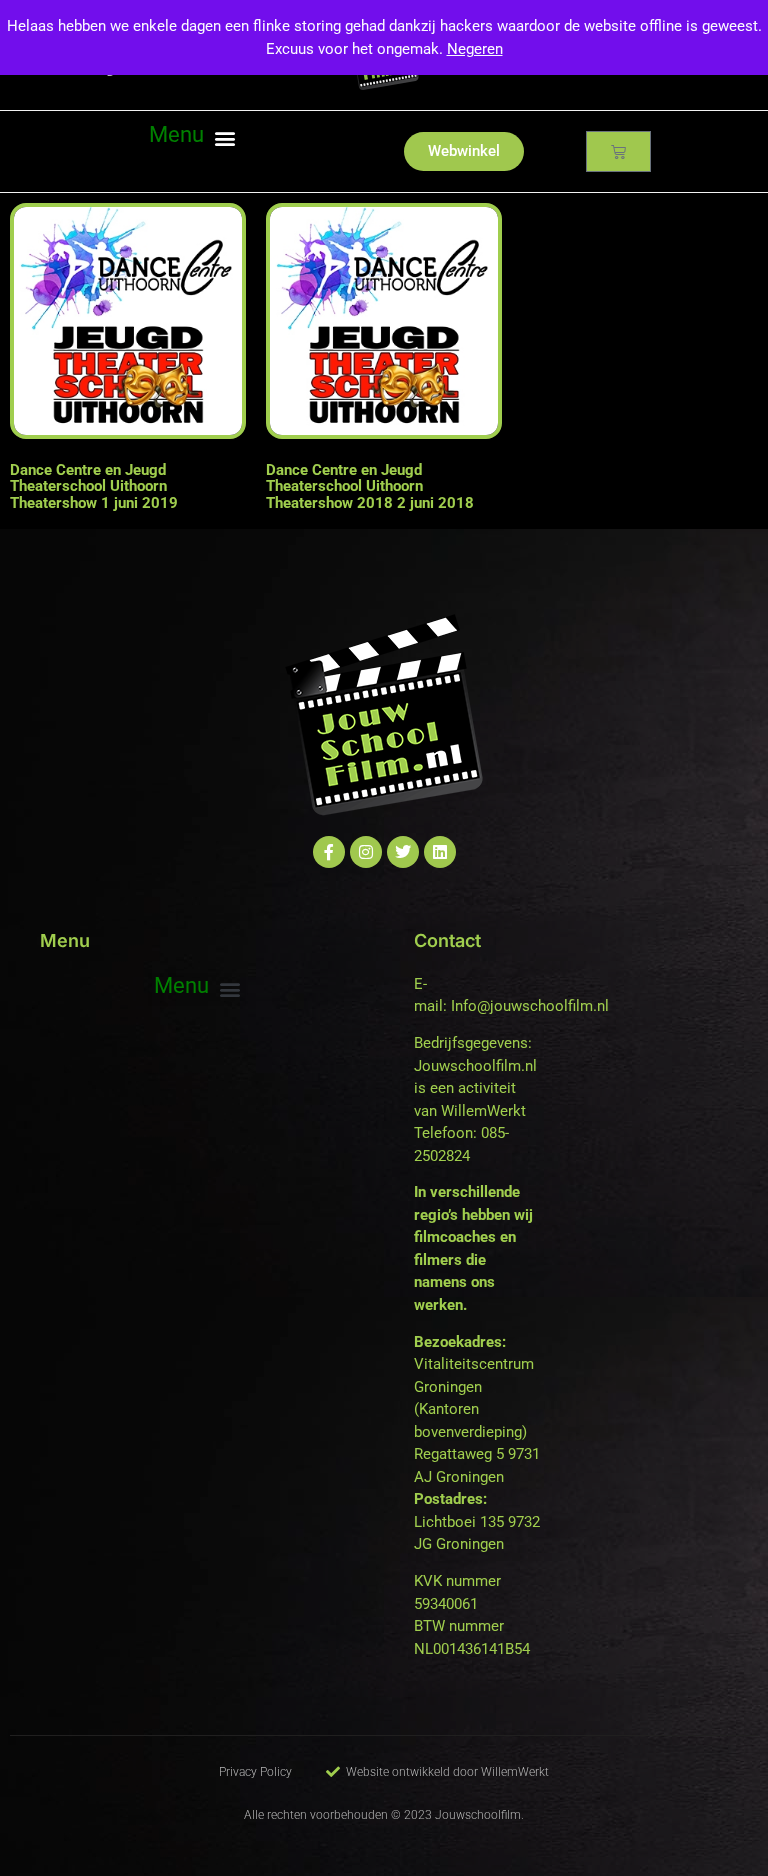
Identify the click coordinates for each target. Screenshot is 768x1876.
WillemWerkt (483, 1111)
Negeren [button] (475, 49)
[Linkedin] (440, 852)
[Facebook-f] (329, 852)
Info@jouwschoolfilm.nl (530, 1006)
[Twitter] (403, 852)
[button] (192, 138)
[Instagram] (366, 852)
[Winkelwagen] (618, 151)
